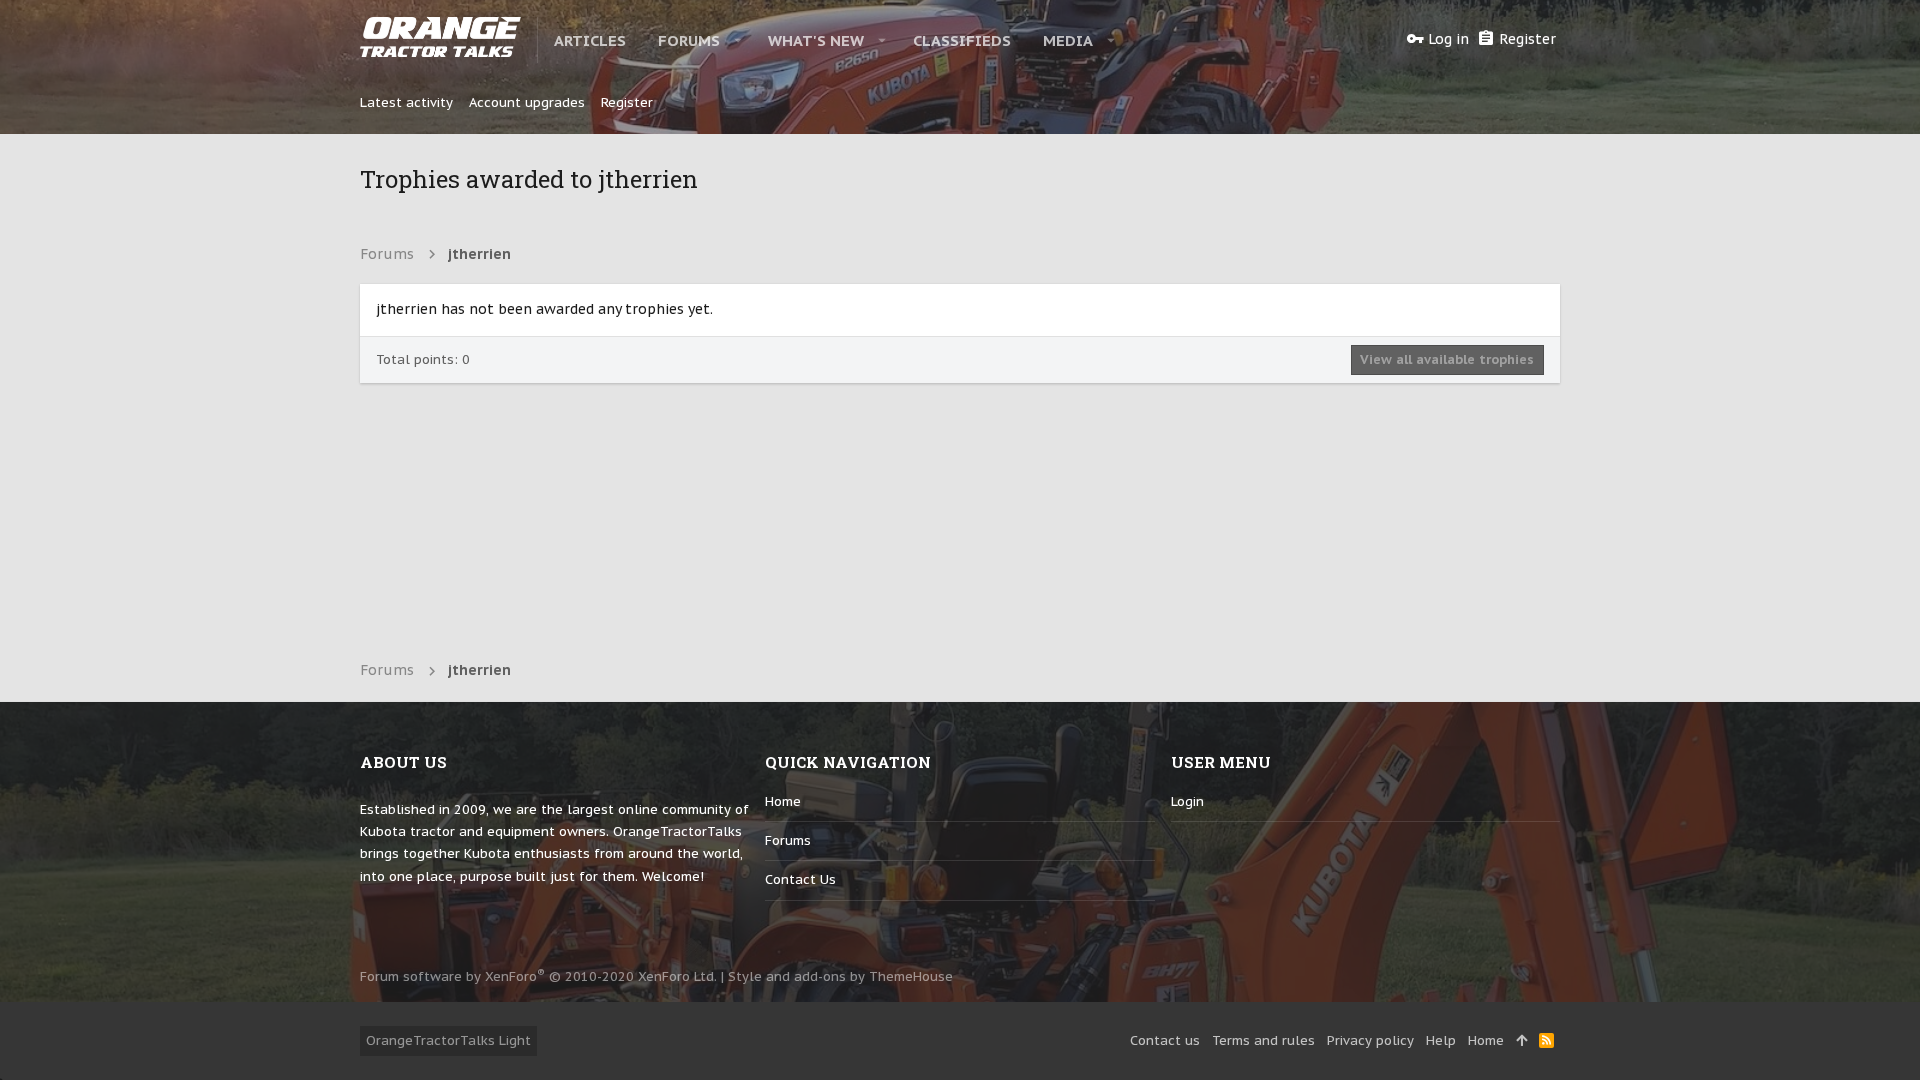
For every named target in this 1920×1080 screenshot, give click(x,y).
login (1187, 801)
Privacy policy (1370, 1040)
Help (1441, 1040)
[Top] (1521, 1041)
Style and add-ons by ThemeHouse (840, 976)
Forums (788, 840)
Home (783, 801)
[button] (738, 40)
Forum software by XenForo (538, 976)
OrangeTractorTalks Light (448, 1040)
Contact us (800, 879)
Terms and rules (1263, 1040)
